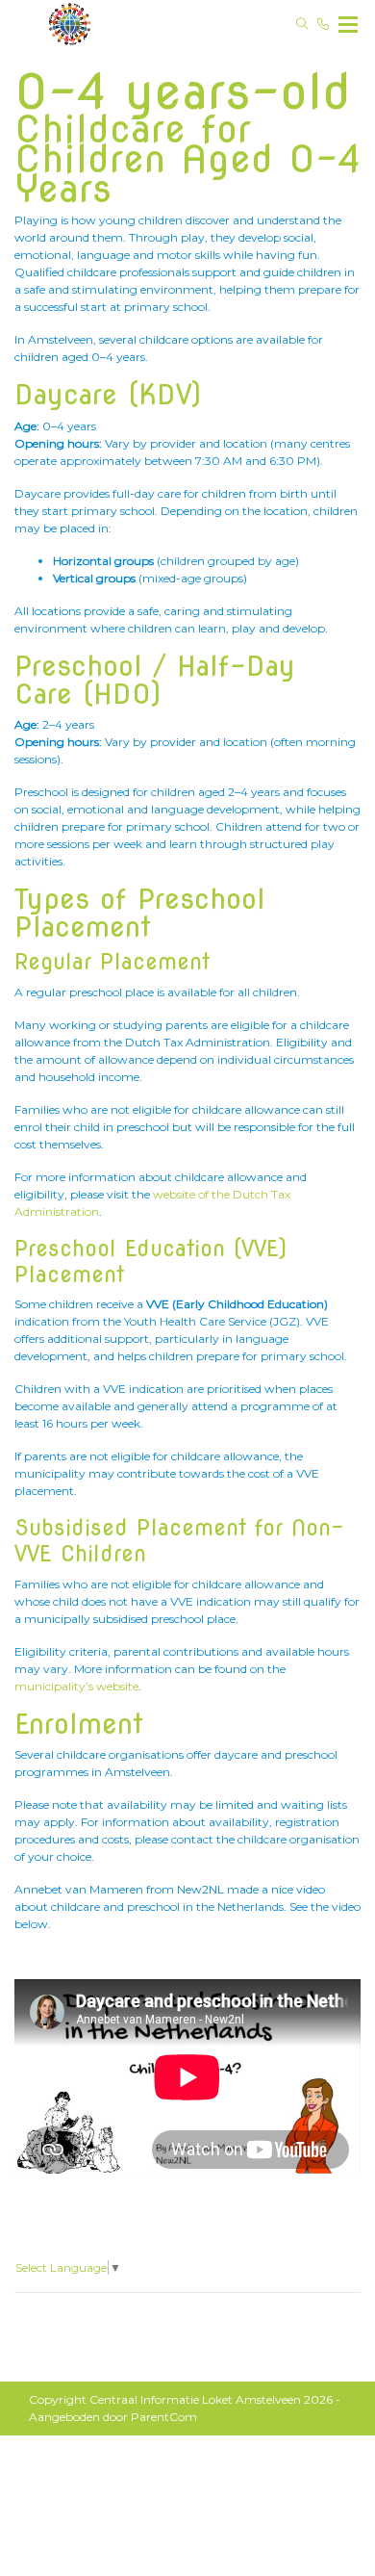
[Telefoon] (323, 24)
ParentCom (164, 2417)
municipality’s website (76, 1686)
